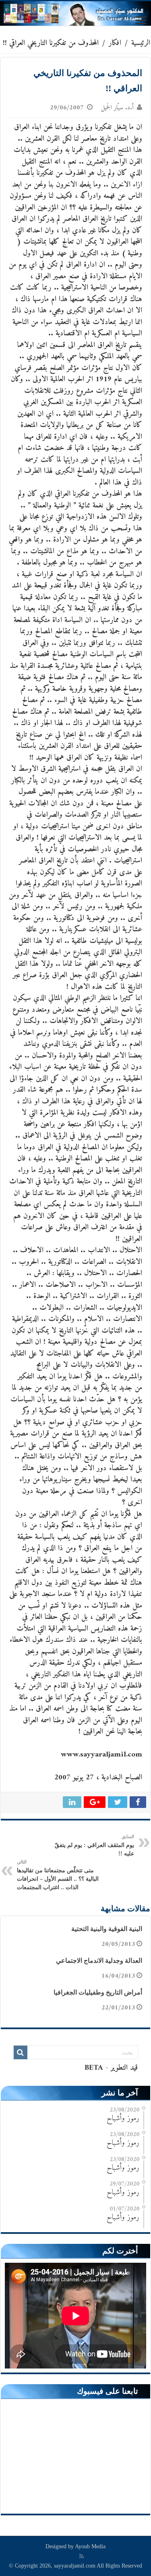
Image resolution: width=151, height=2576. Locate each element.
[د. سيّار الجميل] (75, 13)
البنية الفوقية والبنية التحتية (107, 1929)
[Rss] (82, 2556)
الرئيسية (141, 43)
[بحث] (21, 2052)
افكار (115, 43)
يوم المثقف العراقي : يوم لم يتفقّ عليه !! (94, 1845)
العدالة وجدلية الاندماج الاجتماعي (99, 1961)
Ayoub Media (90, 2546)
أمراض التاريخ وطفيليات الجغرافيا (98, 1992)
